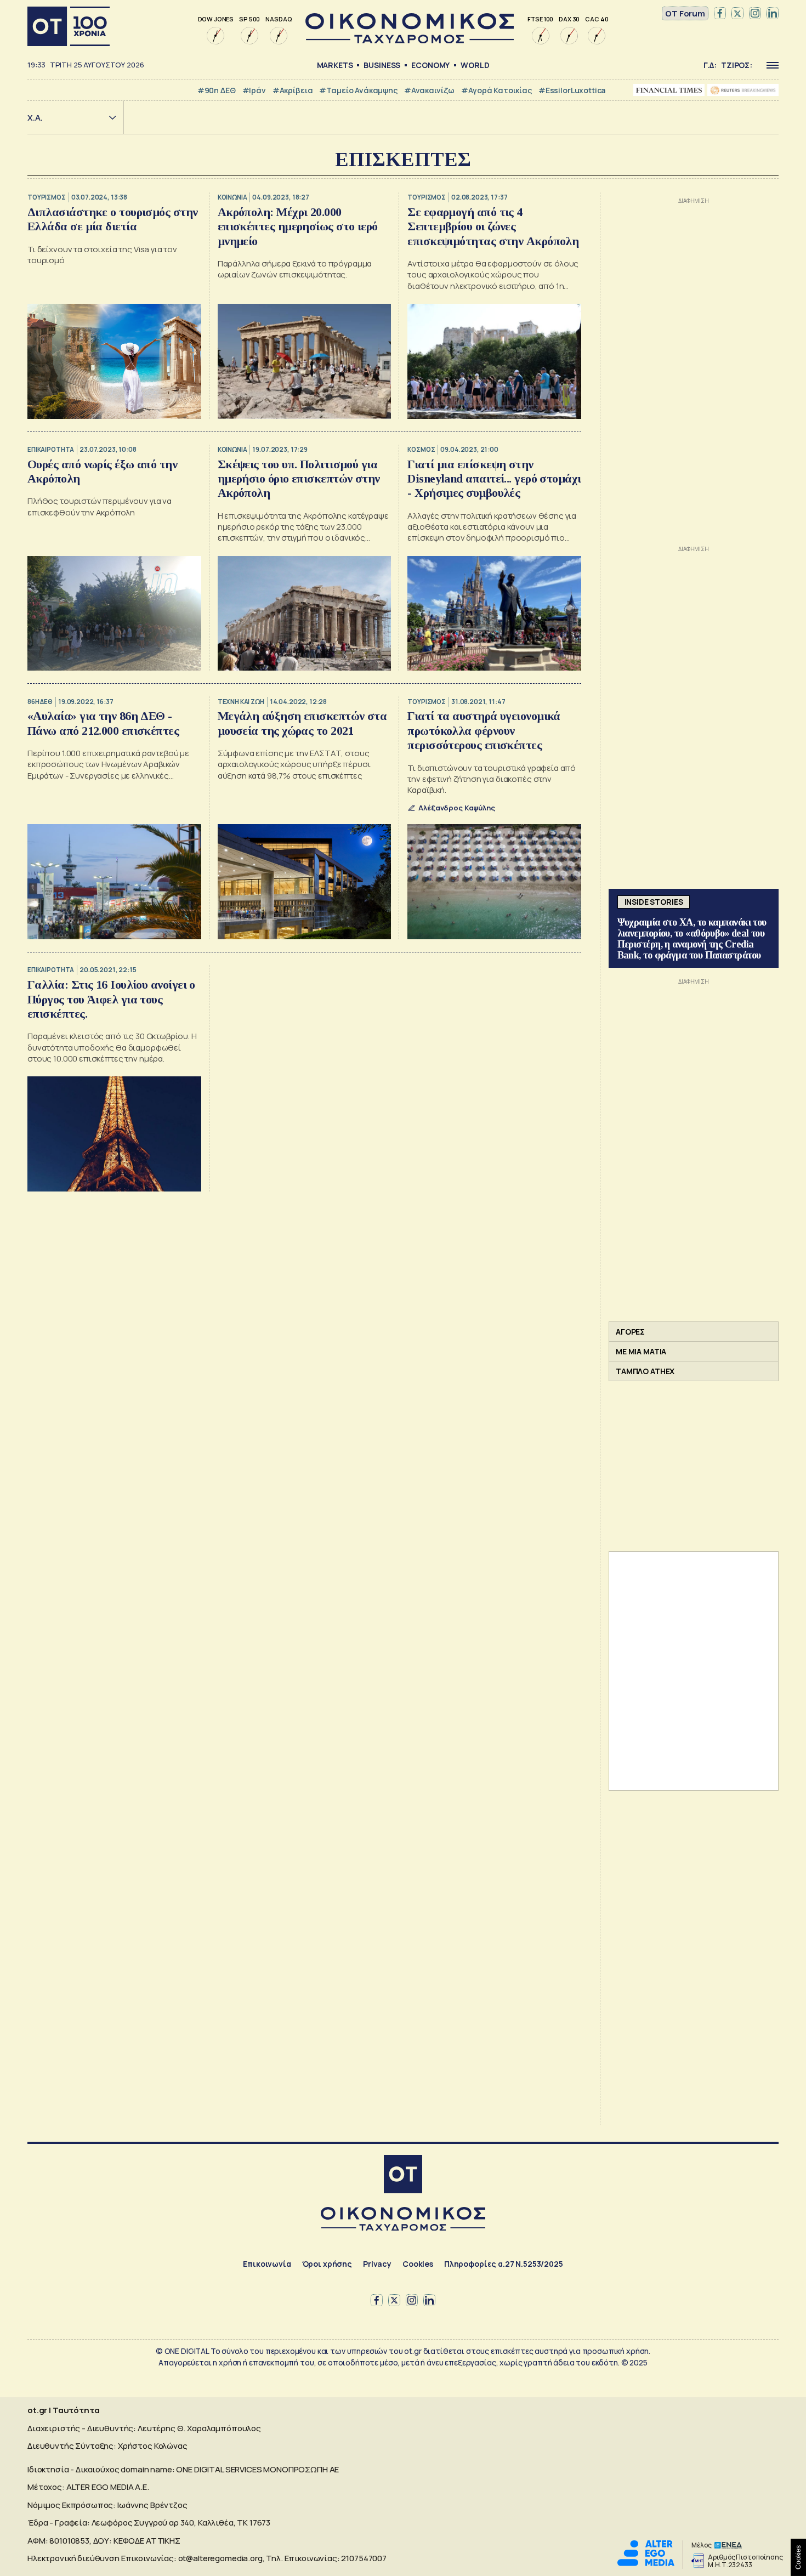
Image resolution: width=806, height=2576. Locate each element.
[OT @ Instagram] (755, 14)
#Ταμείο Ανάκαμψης (358, 90)
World (475, 65)
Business (382, 65)
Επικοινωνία (267, 2264)
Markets (335, 65)
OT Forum (685, 13)
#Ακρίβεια (293, 90)
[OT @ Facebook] (720, 14)
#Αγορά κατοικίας (496, 90)
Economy (430, 65)
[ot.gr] (410, 40)
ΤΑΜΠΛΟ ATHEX (645, 1371)
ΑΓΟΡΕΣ (630, 1332)
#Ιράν (254, 90)
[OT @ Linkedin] (773, 14)
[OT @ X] (737, 14)
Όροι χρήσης (327, 2264)
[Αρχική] (69, 26)
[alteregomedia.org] (646, 2563)
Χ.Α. (35, 118)
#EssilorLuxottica (572, 90)
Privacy (377, 2264)
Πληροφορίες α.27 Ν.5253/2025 (504, 2264)
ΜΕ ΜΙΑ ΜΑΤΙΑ (641, 1351)
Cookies (418, 2264)
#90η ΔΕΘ (217, 90)
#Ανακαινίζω (429, 90)
